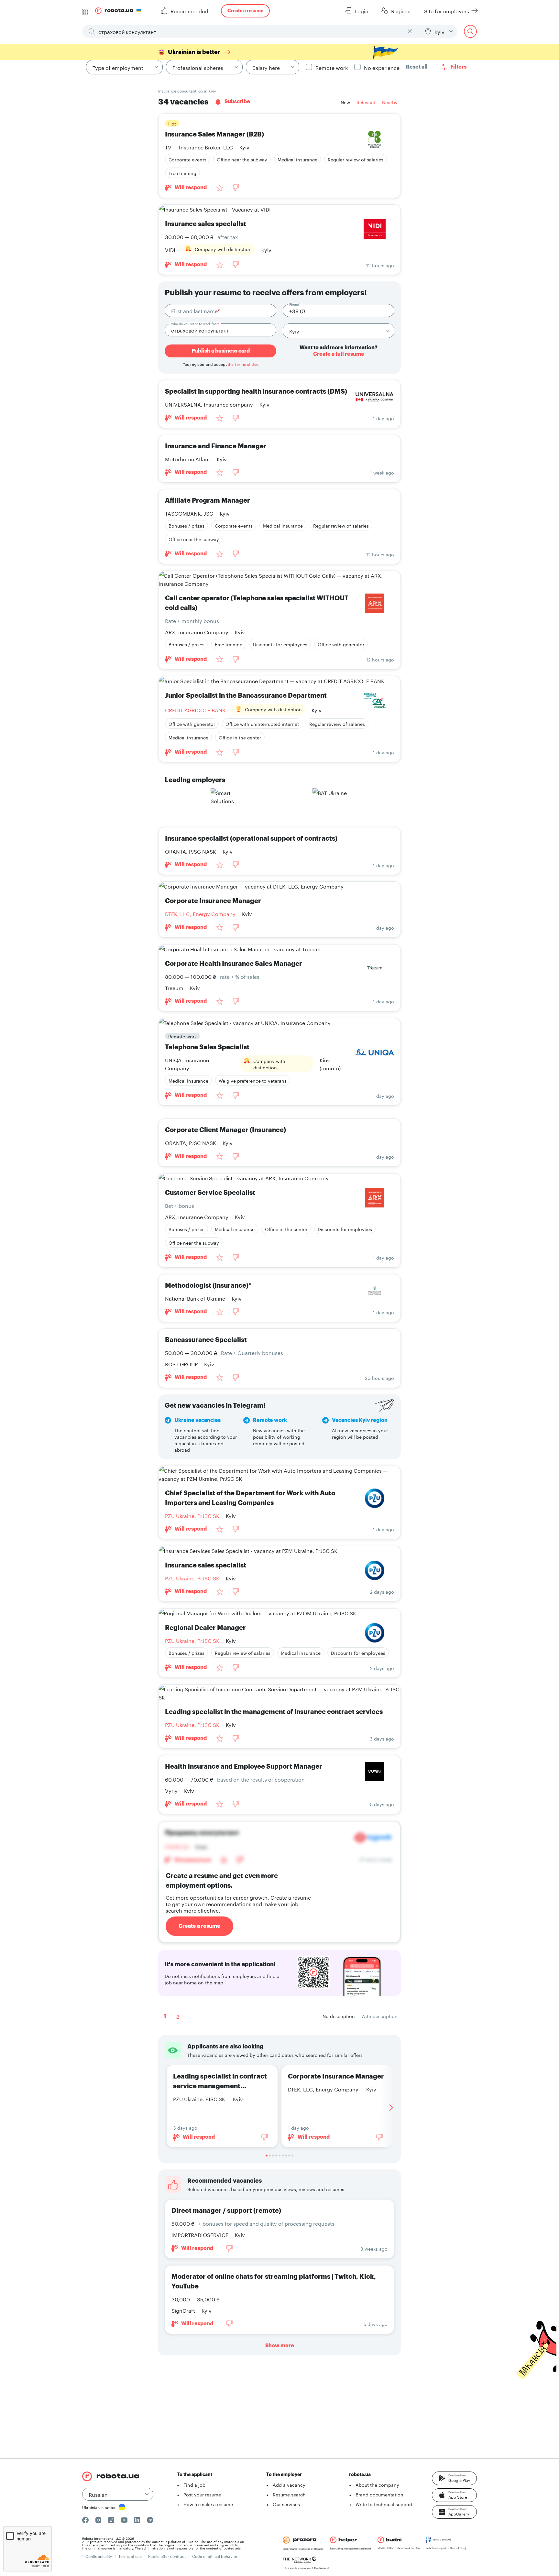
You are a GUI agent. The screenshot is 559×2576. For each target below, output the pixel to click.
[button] (454, 2478)
